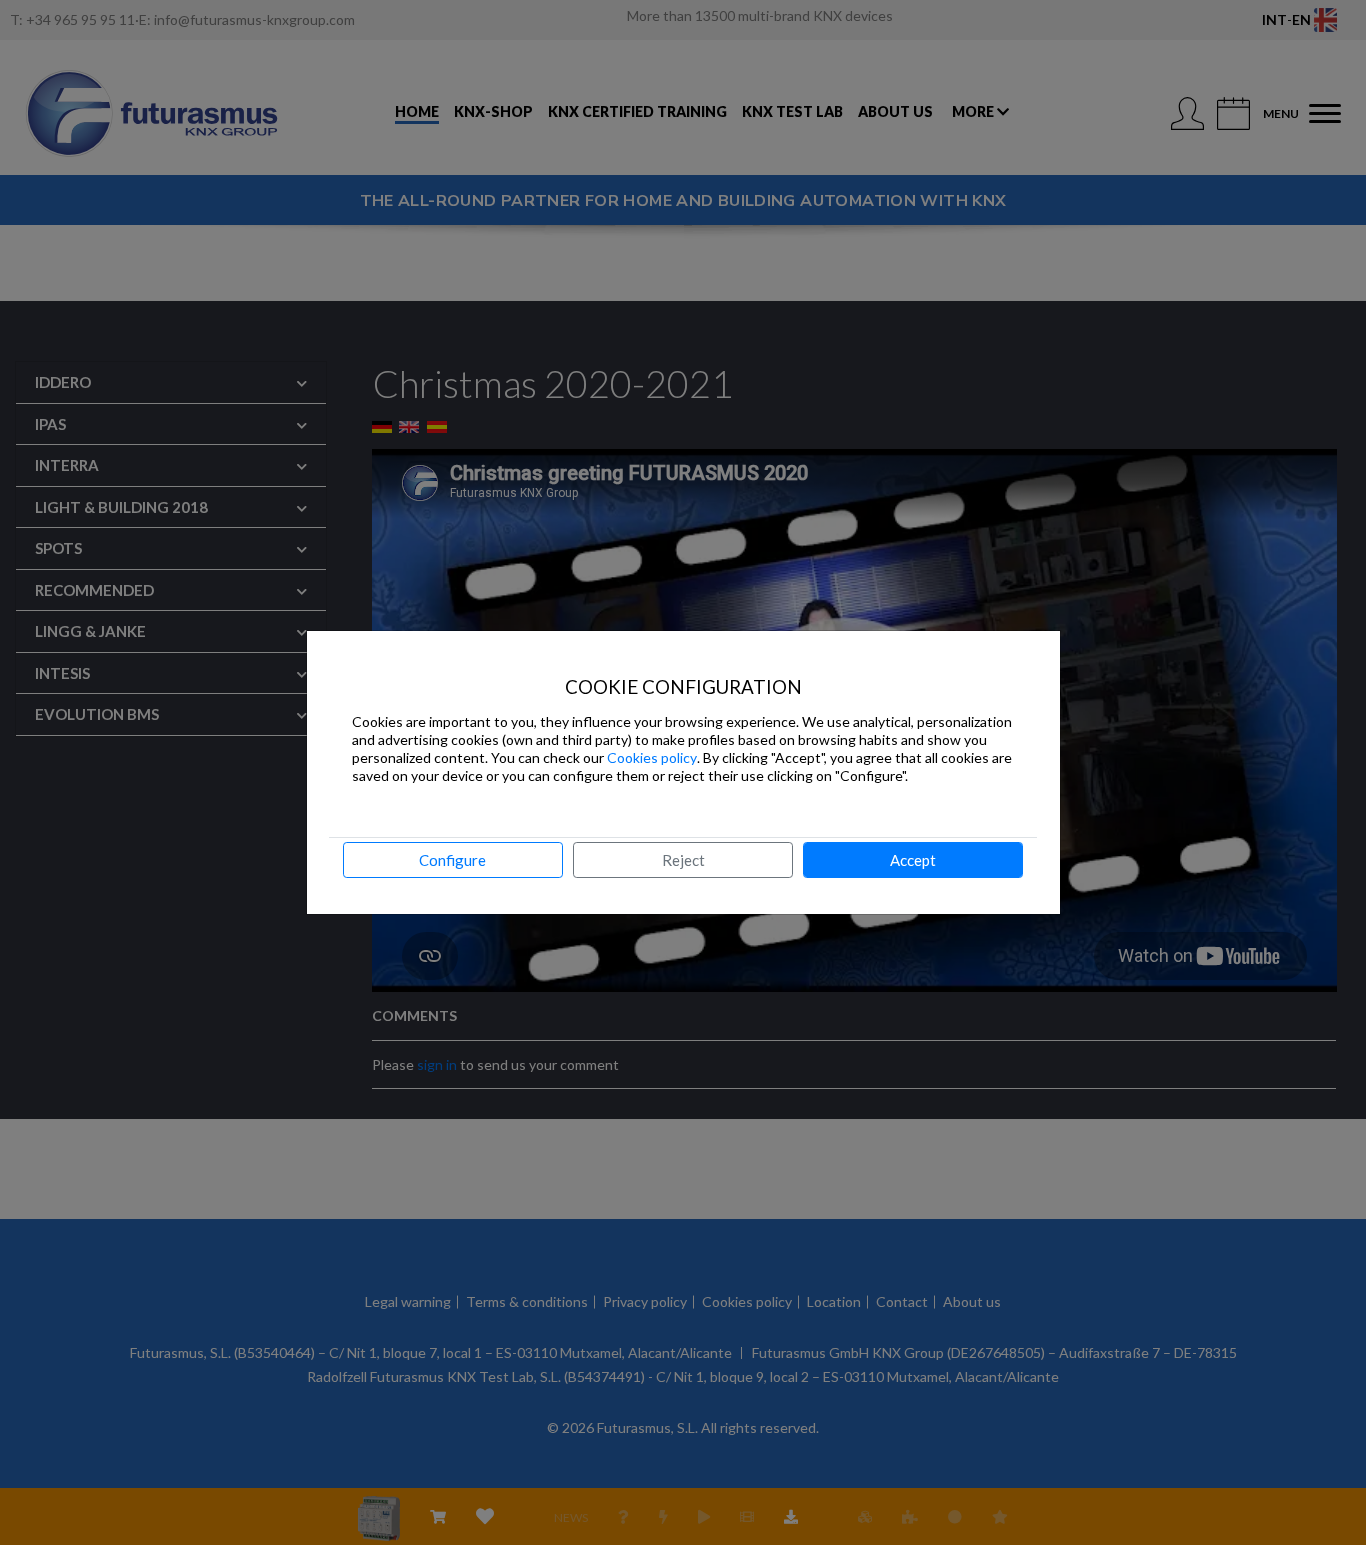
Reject (683, 860)
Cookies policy (652, 757)
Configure (452, 860)
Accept (913, 860)
